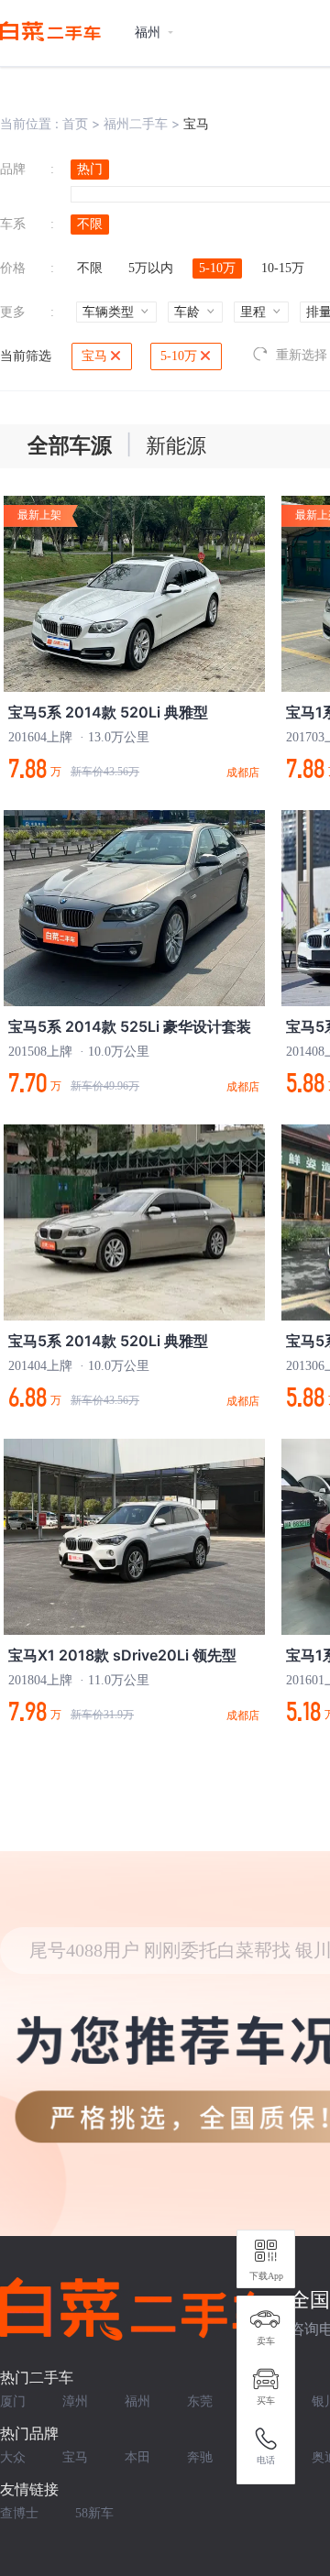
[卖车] (266, 2319)
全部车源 (70, 446)
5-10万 (217, 268)
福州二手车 (136, 123)
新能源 (176, 446)
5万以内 (151, 268)
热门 (90, 169)
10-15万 (283, 268)
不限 (90, 224)
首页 (75, 123)
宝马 (94, 356)
